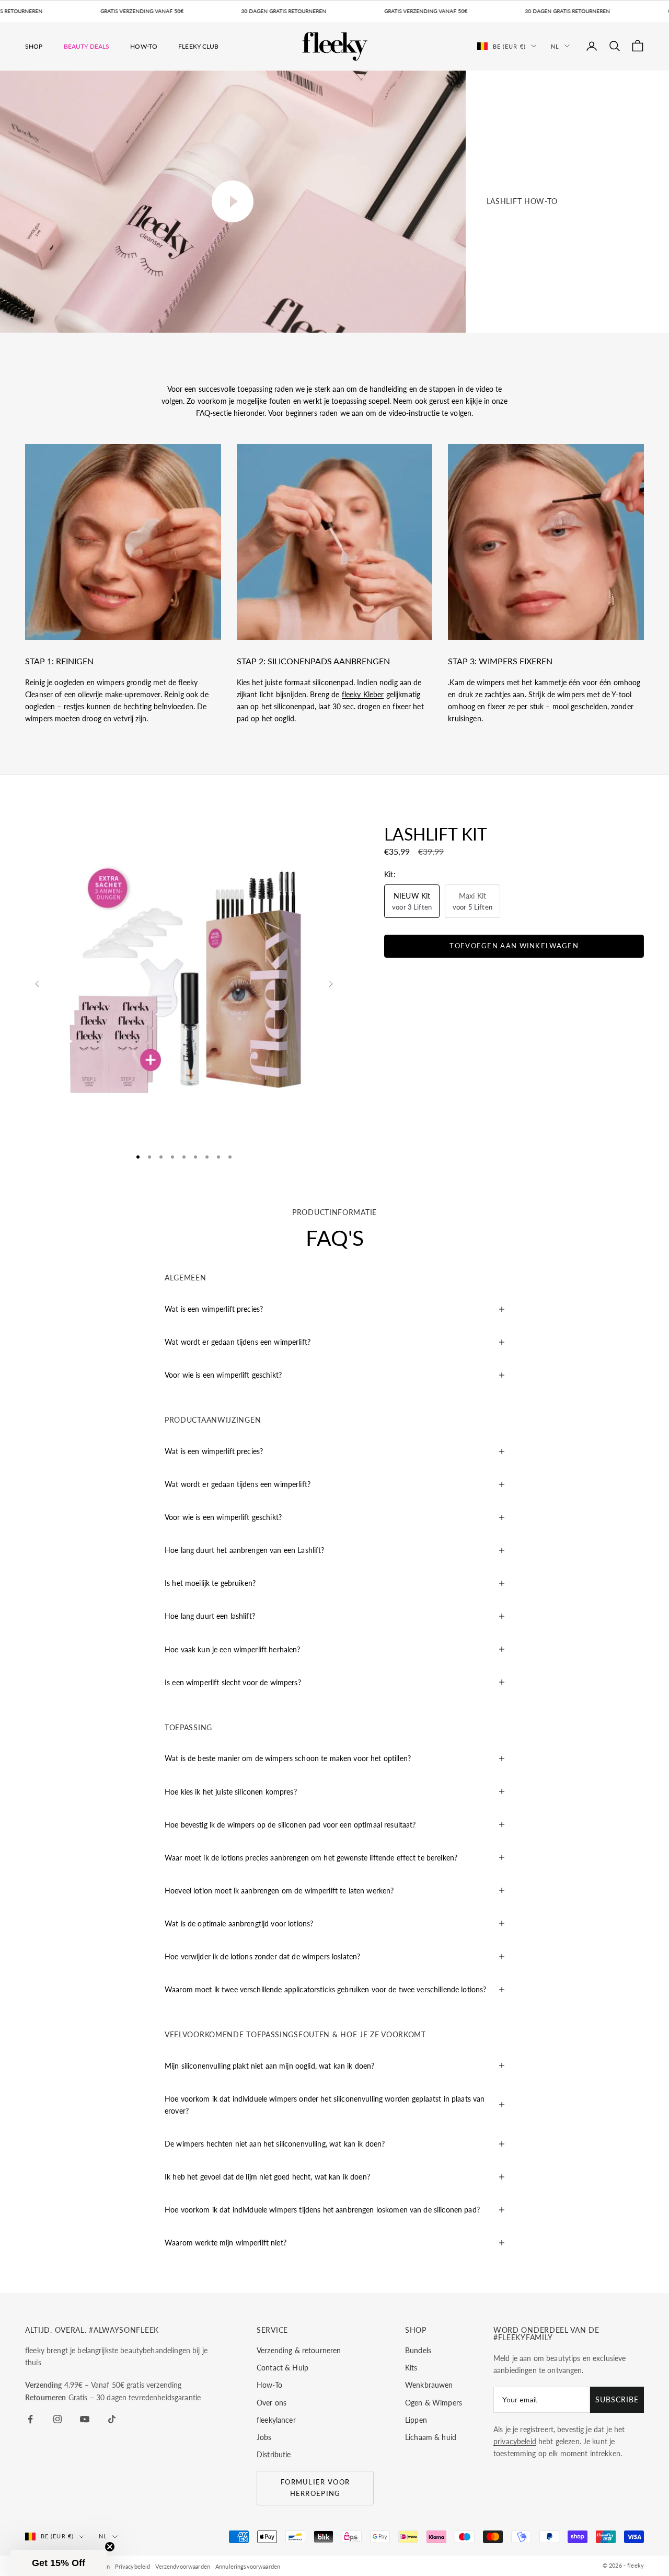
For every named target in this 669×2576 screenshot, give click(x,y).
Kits (411, 2368)
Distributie (274, 2454)
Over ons (272, 2403)
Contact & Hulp (282, 2368)
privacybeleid (515, 2441)
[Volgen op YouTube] (85, 2419)
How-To (144, 46)
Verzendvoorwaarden (183, 2566)
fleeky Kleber (363, 694)
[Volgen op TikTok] (112, 2419)
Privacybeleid (133, 2566)
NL (555, 46)
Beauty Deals (87, 46)
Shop (34, 46)
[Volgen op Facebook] (30, 2419)
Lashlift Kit (436, 834)
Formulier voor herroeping (315, 2487)
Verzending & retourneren (299, 2350)
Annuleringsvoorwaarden (248, 2566)
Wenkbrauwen (429, 2385)
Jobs (264, 2437)
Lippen (416, 2420)
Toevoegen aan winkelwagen (514, 946)
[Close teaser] (110, 2547)
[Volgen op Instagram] (57, 2419)
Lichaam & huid (431, 2437)
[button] (59, 2563)
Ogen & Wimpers (434, 2403)
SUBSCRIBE (617, 2399)
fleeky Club (199, 46)
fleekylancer (276, 2420)
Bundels (418, 2350)
